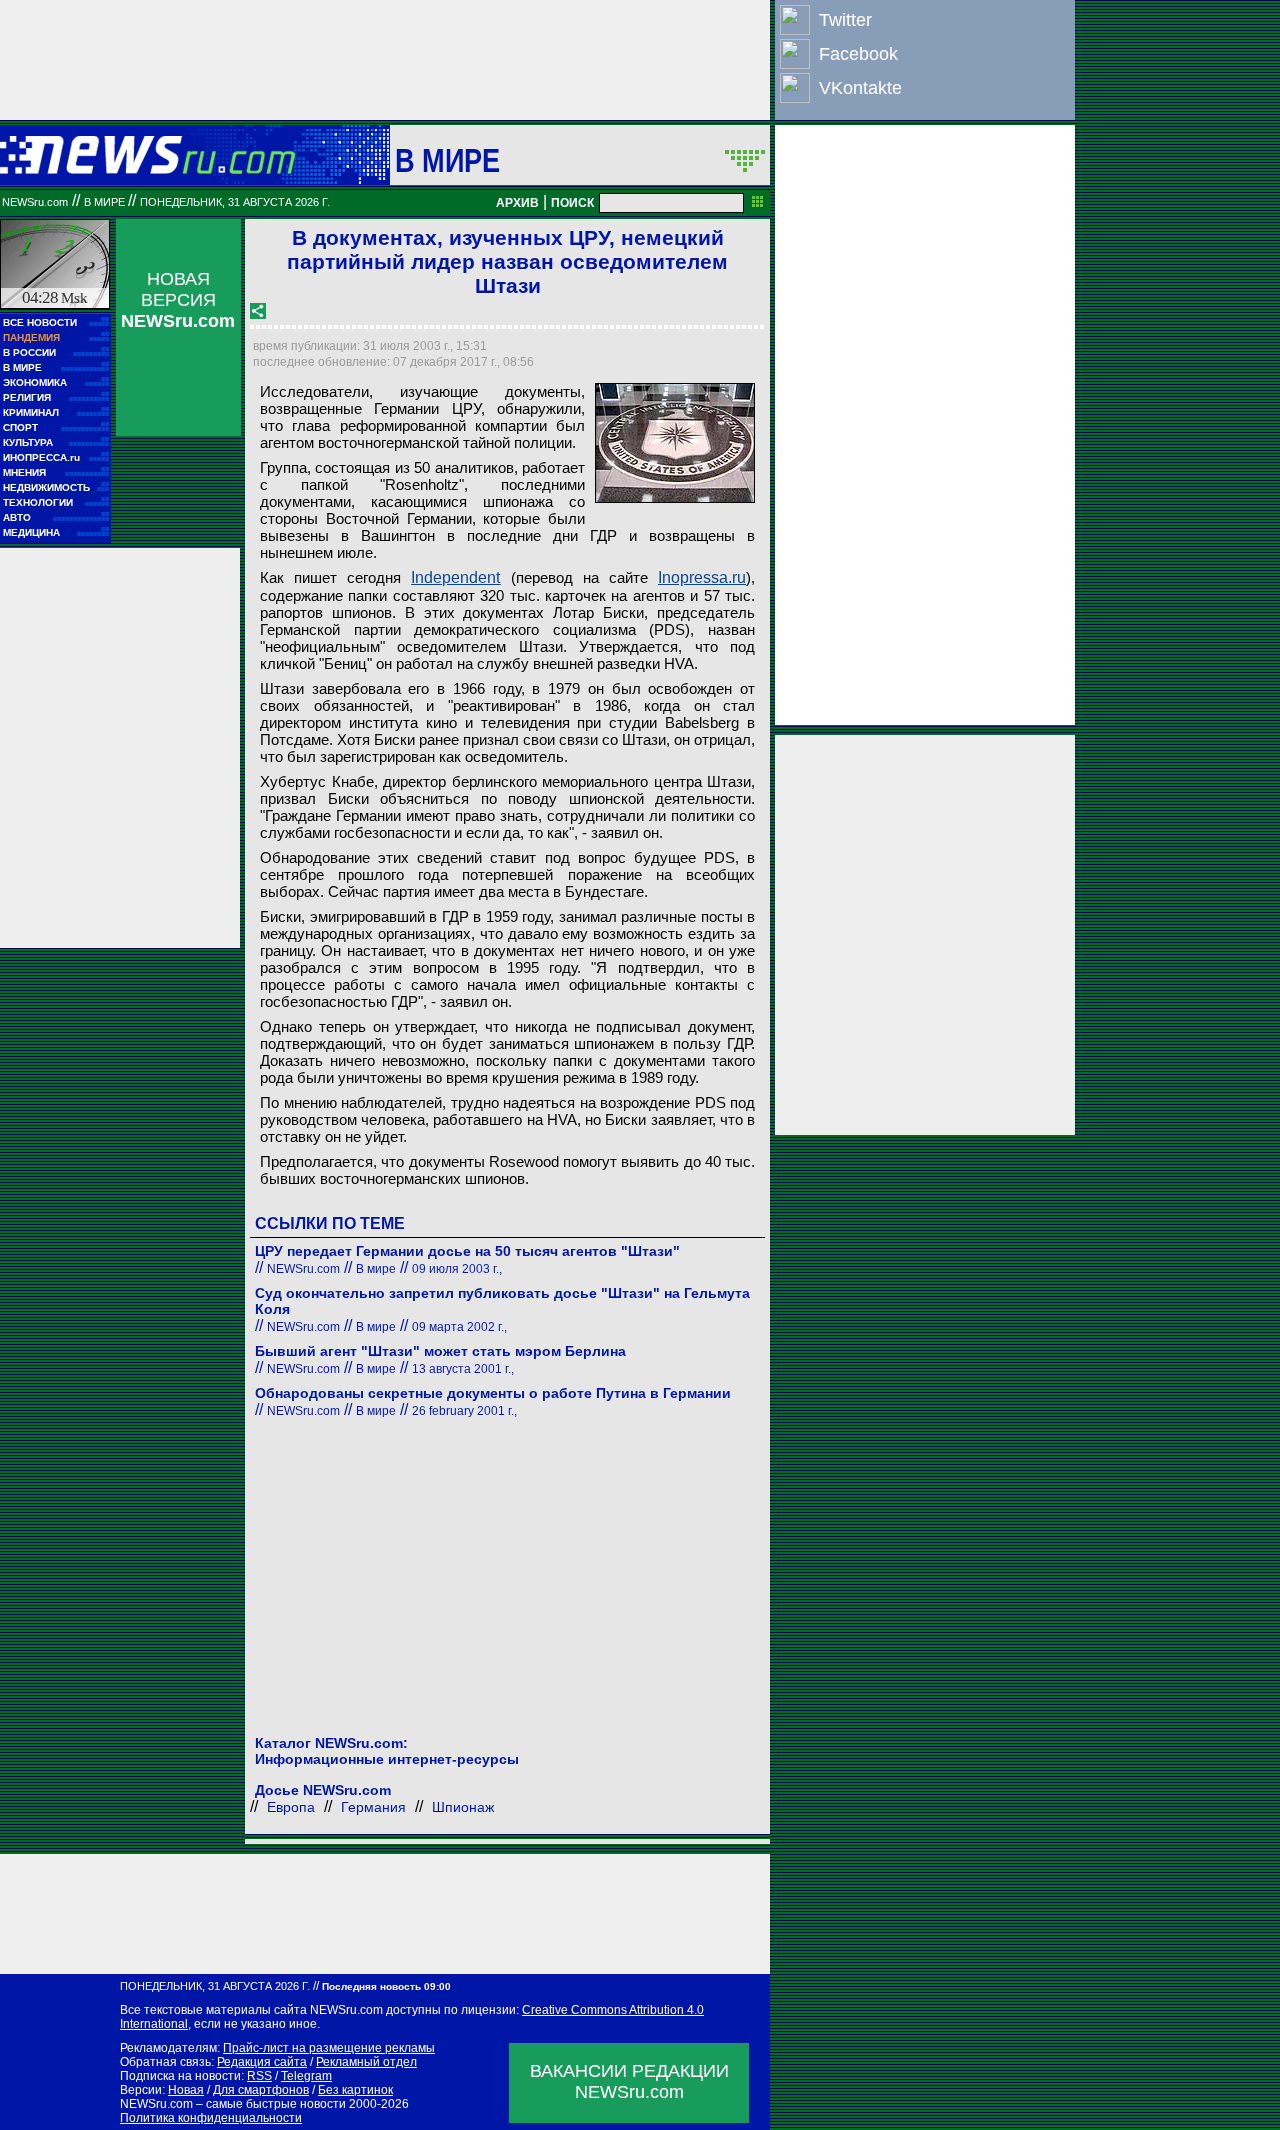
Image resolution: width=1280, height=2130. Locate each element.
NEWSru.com (35, 202)
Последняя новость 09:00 (386, 1986)
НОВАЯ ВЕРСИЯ (178, 300)
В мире (448, 160)
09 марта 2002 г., (459, 1327)
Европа (291, 1807)
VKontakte (860, 88)
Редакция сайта (262, 2062)
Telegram (306, 2076)
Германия (373, 1807)
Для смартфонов (261, 2090)
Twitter (845, 20)
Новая (186, 2090)
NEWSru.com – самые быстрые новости (233, 2104)
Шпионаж (463, 1807)
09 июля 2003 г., (457, 1269)
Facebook (858, 54)
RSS (259, 2076)
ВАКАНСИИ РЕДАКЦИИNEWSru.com (629, 2081)
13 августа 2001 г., (463, 1369)
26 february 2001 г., (464, 1411)
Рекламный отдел (366, 2062)
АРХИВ (517, 203)
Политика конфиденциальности (211, 2118)
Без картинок (355, 2090)
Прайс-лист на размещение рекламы (329, 2048)
